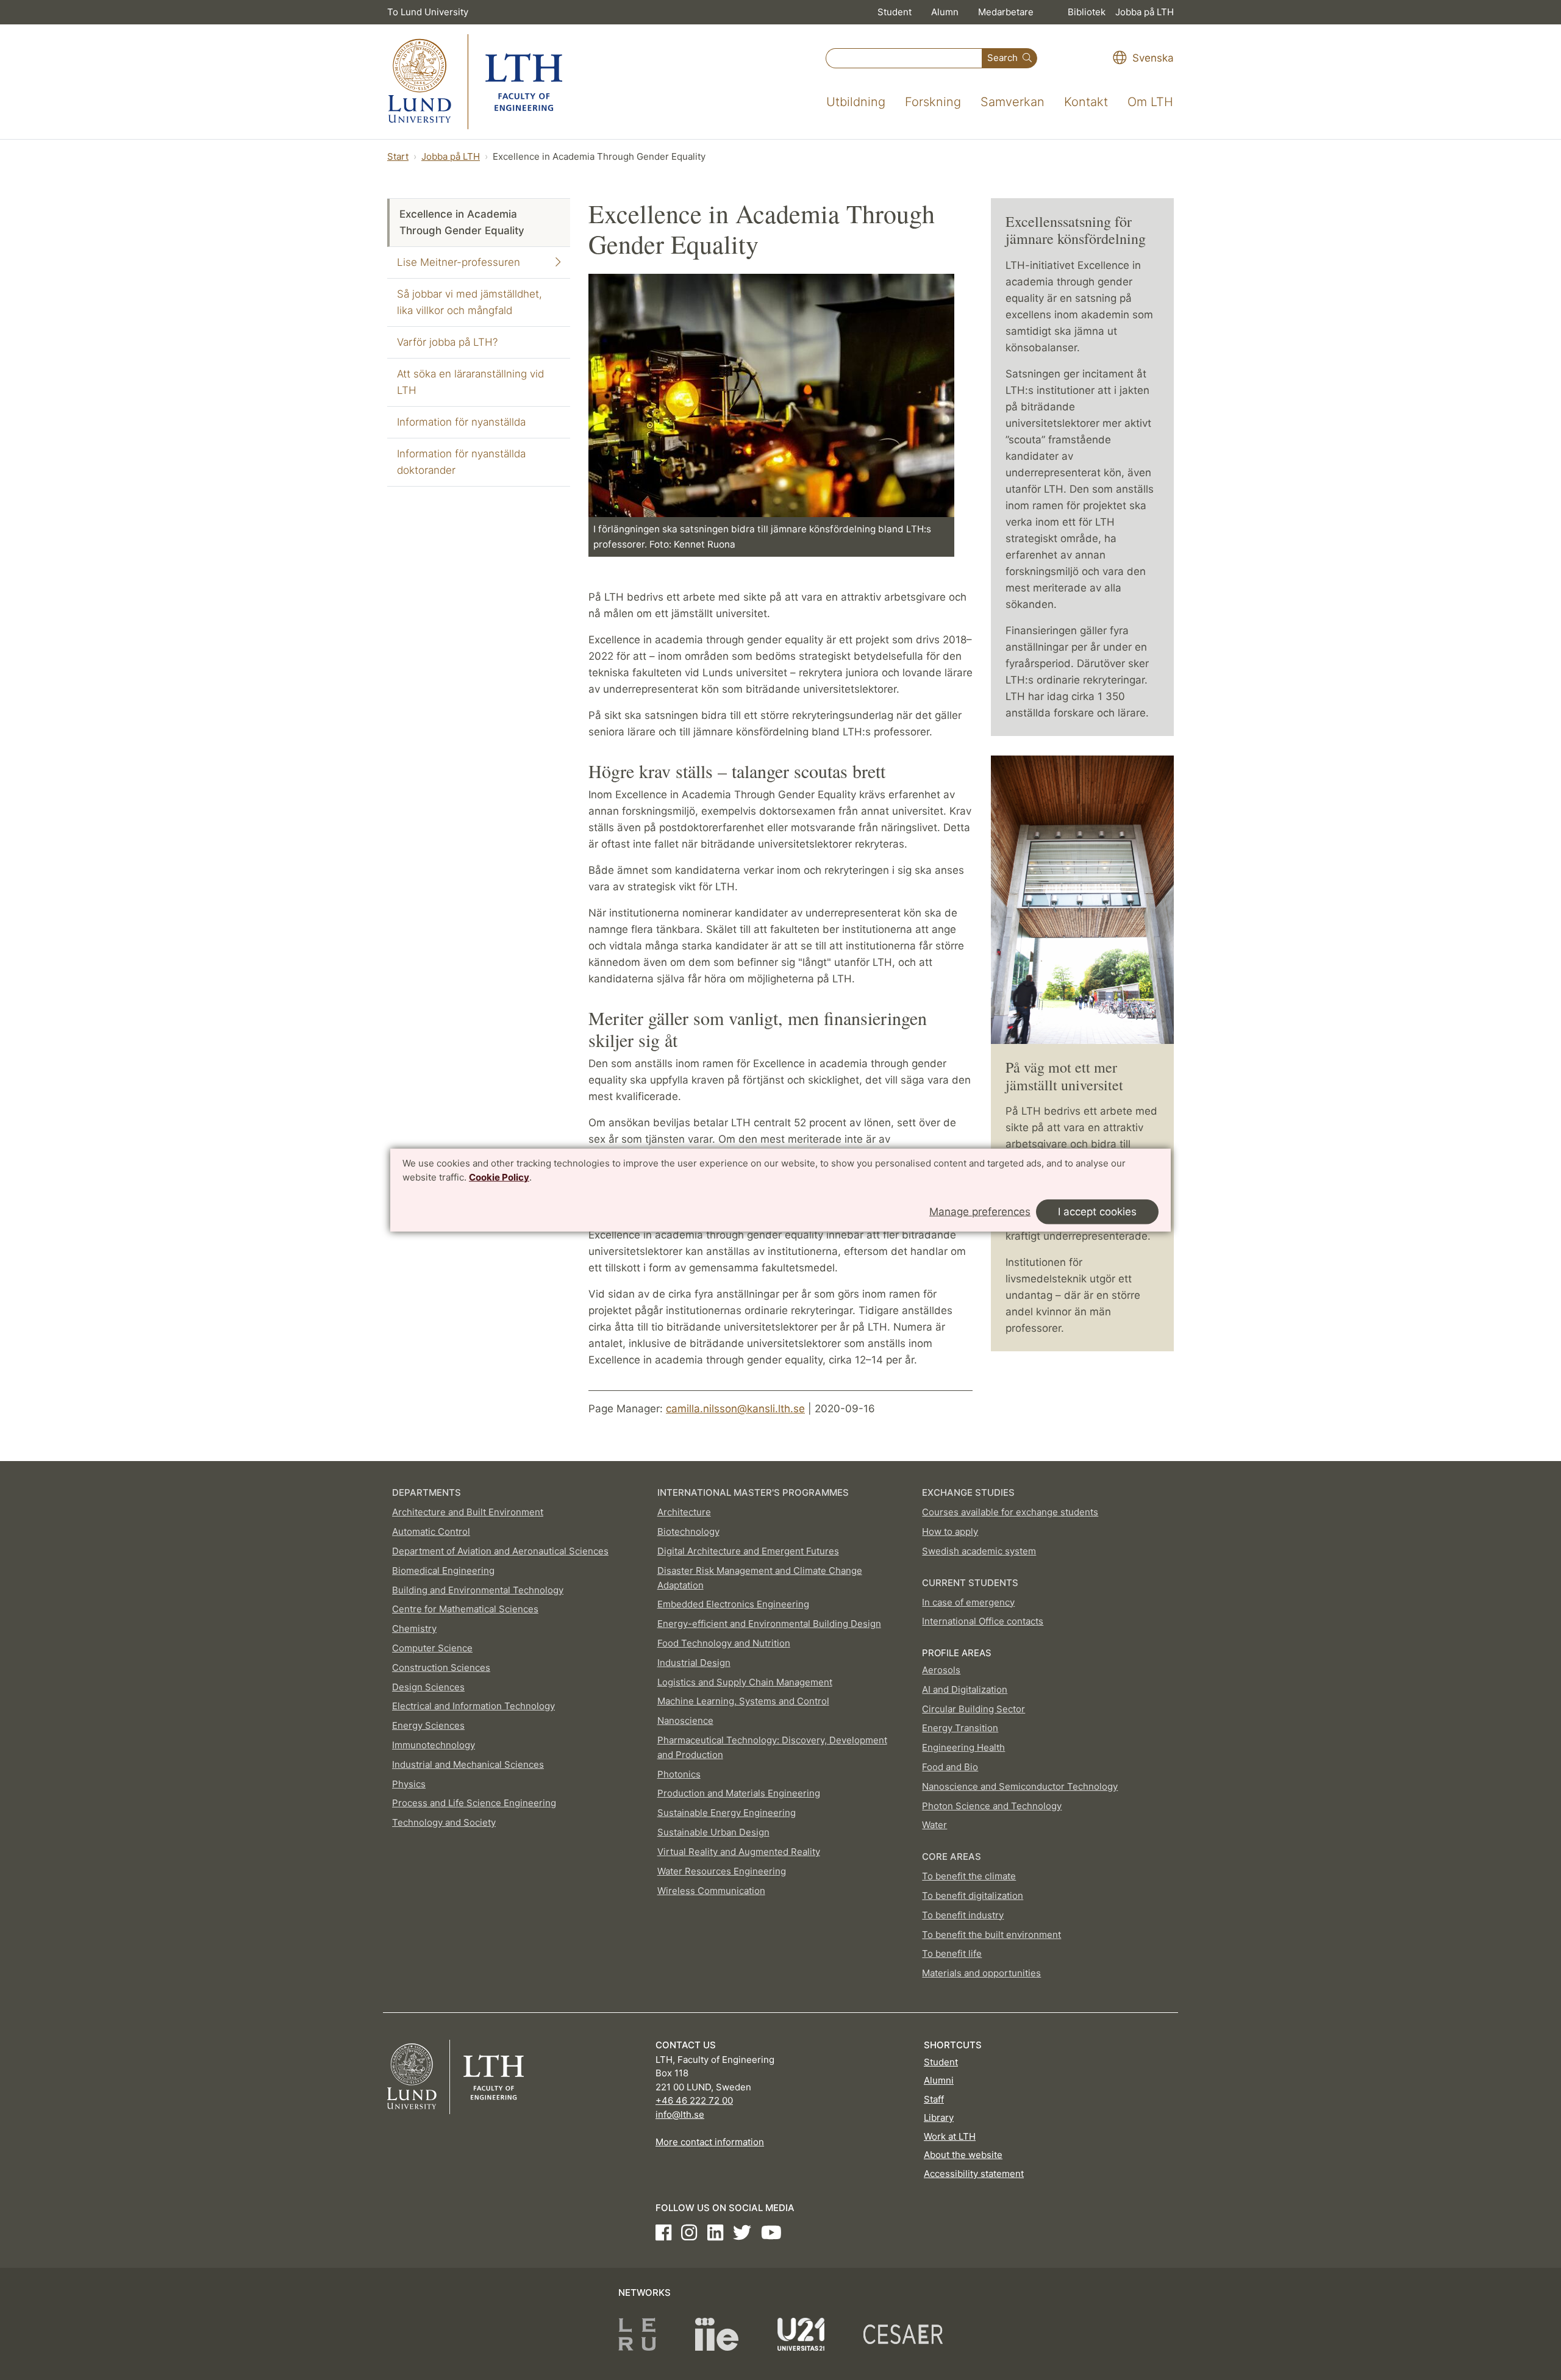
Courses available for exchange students (1010, 1512)
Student (895, 12)
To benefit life (952, 1953)
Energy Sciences (428, 1725)
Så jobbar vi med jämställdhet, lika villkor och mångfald (470, 302)
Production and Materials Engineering (739, 1793)
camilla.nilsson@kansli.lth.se (735, 1409)
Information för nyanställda (461, 422)
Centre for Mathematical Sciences (465, 1609)
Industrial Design (694, 1663)
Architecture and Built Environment (468, 1512)
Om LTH (1150, 102)
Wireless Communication (711, 1891)
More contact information (710, 2142)
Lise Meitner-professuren (459, 262)
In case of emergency (968, 1602)
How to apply (950, 1531)
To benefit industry (963, 1915)
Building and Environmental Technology (478, 1590)
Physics (409, 1784)
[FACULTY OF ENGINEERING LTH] (475, 82)
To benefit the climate (969, 1876)
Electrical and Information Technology (473, 1706)
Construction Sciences (441, 1667)
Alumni (939, 2080)
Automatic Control (431, 1531)
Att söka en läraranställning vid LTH (470, 382)
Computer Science (432, 1648)
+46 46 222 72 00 (694, 2100)
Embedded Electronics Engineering (733, 1604)
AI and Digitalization (965, 1689)
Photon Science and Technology (992, 1806)
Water (934, 1825)
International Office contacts (983, 1621)
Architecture (684, 1512)
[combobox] (904, 58)
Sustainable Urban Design (713, 1832)
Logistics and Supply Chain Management (745, 1682)
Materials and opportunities (981, 1973)
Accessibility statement (974, 2174)
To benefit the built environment (991, 1935)
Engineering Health (963, 1747)
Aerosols (941, 1670)
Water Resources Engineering (722, 1871)
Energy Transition (960, 1728)
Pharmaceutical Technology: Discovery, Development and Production (772, 1747)
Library (939, 2117)
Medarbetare (1006, 12)
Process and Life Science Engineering (474, 1803)
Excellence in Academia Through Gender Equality (462, 222)
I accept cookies (1097, 1212)
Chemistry (414, 1628)
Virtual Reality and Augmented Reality (739, 1852)
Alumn (945, 12)
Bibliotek (1087, 12)
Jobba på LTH (1145, 12)
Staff (934, 2099)
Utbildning (856, 102)
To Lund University (428, 12)
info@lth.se (680, 2114)
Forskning (933, 102)
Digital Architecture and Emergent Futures (748, 1551)
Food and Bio (950, 1767)
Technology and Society (444, 1822)
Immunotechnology (434, 1745)
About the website (963, 2155)
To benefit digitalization (973, 1896)
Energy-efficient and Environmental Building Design (769, 1624)
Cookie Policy (499, 1177)
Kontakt (1086, 102)
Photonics (679, 1774)
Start (398, 156)
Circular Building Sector (973, 1709)
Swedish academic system (979, 1551)
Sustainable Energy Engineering (727, 1813)
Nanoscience (685, 1721)
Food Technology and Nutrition (724, 1643)
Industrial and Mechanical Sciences (468, 1764)
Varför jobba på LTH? (447, 342)
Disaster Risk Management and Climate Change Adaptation (760, 1578)
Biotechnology (688, 1531)
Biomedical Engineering (443, 1571)
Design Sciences (428, 1687)
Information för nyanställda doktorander (461, 462)
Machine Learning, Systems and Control (743, 1701)
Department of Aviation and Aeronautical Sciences (500, 1551)
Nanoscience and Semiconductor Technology (1020, 1786)
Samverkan (1013, 102)
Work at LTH (950, 2136)
